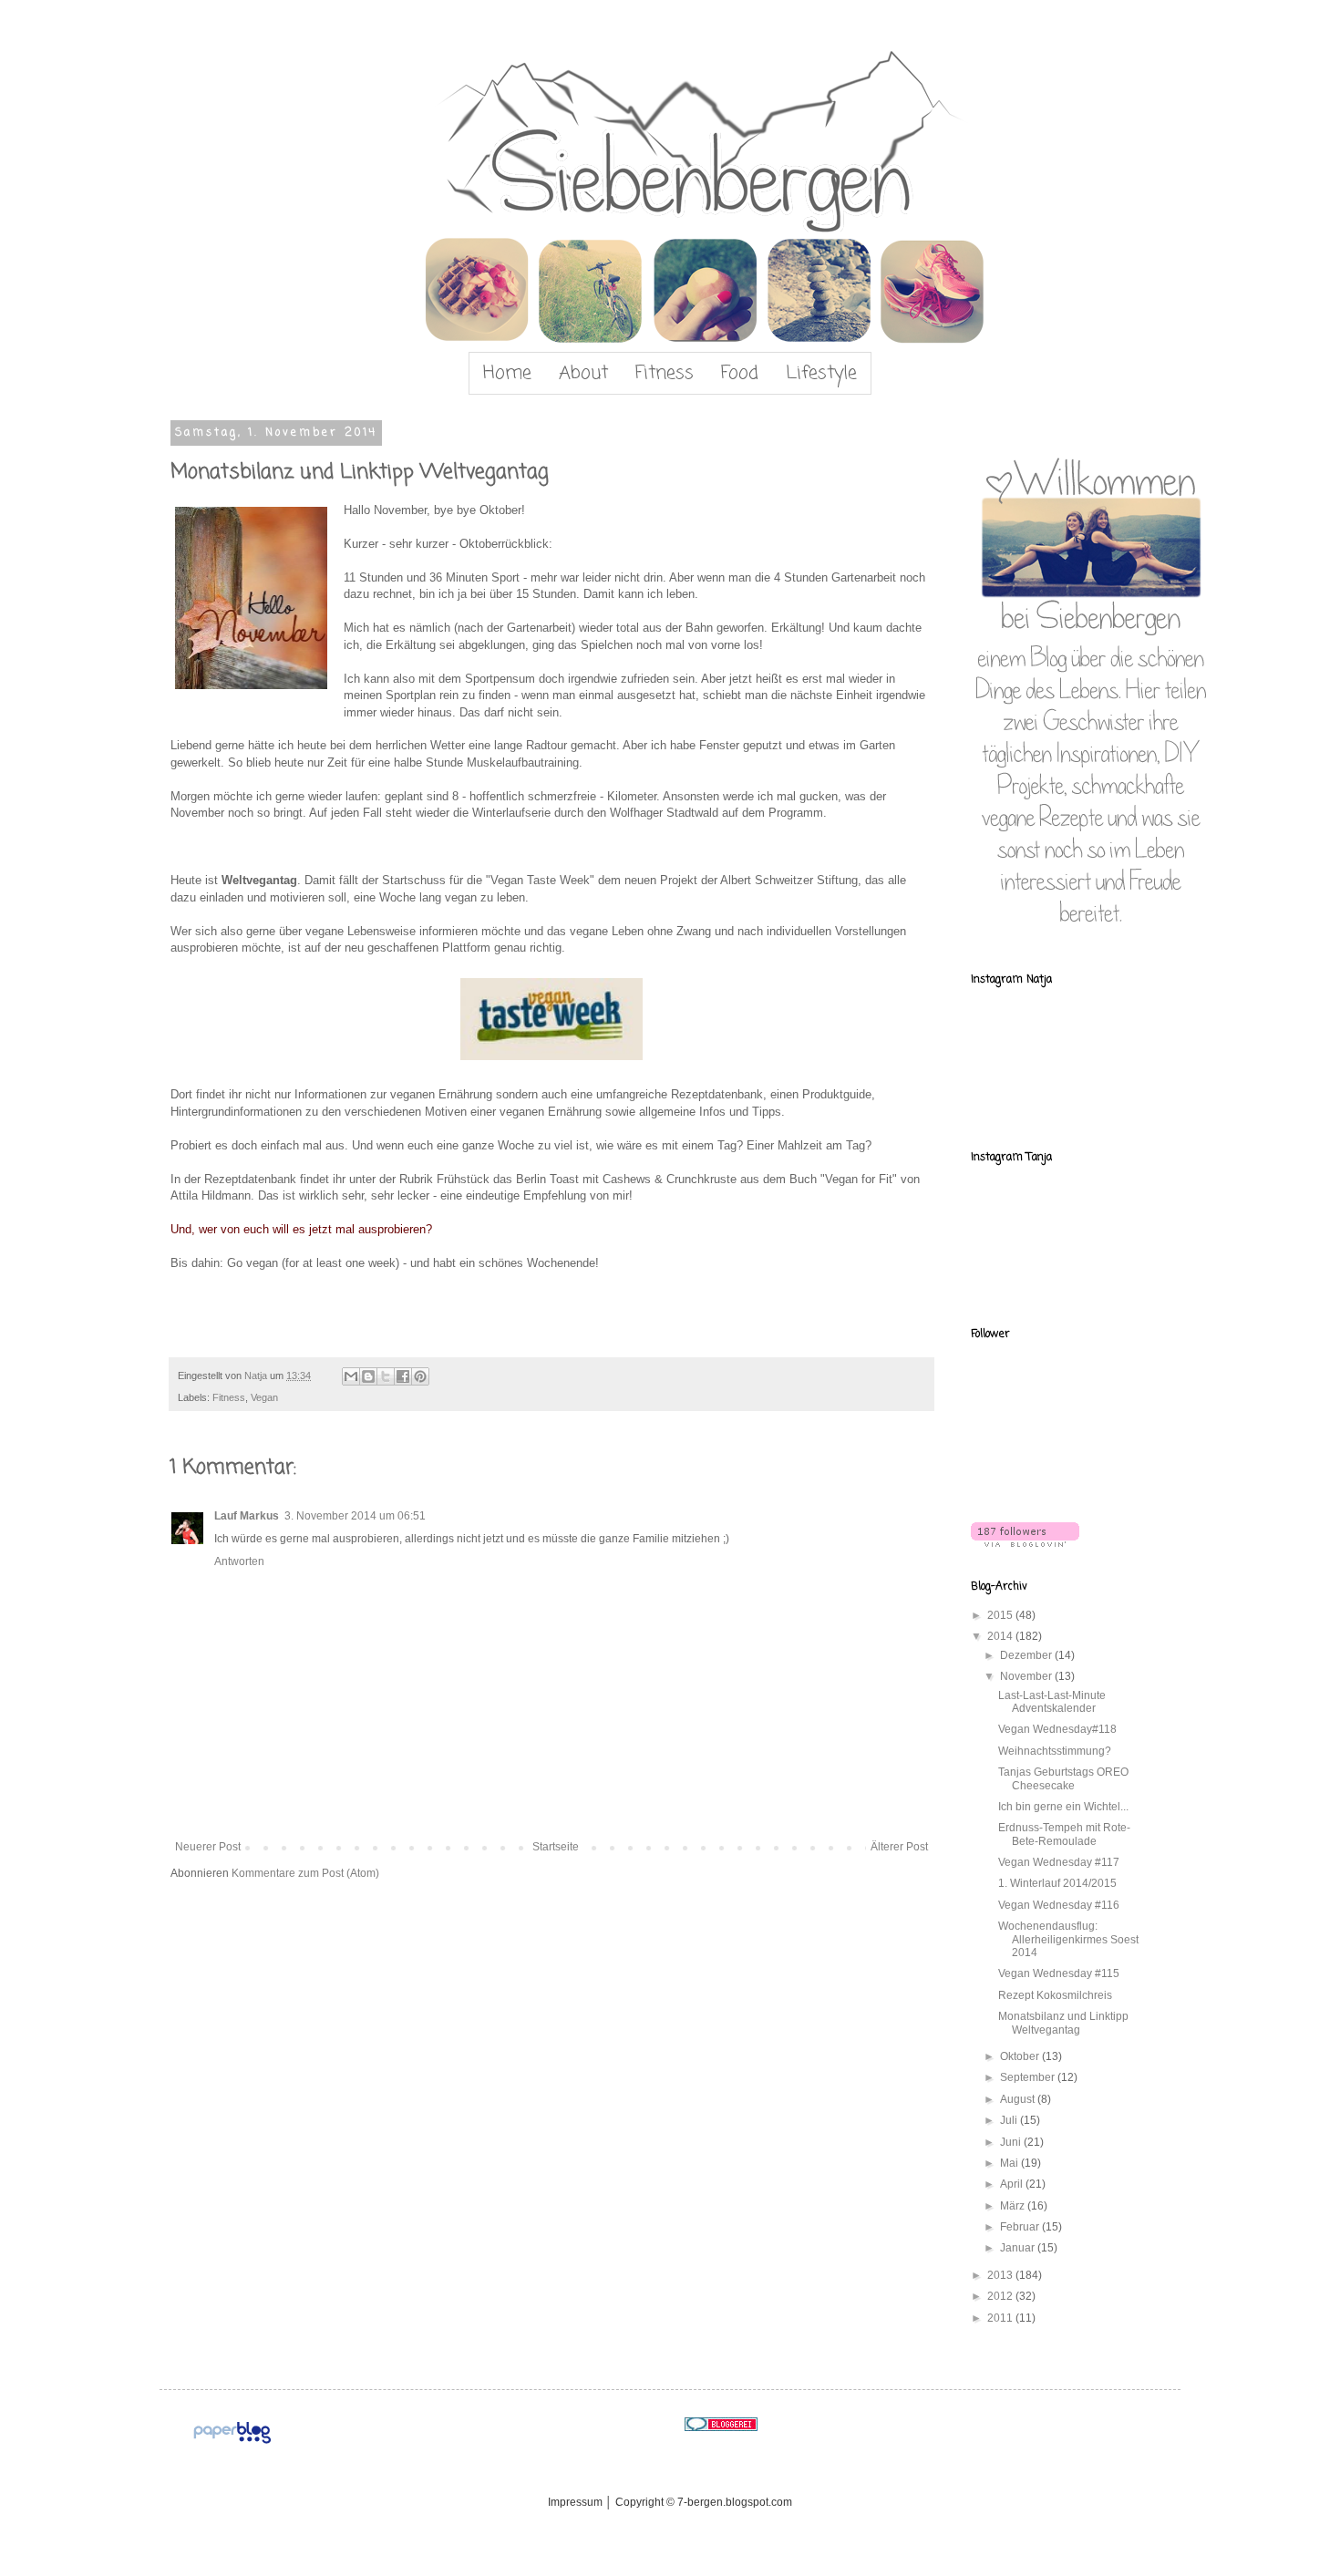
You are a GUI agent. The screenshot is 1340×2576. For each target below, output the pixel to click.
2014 (1001, 1636)
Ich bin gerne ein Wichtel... (1063, 1807)
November (1027, 1676)
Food (740, 373)
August (1019, 2099)
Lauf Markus (247, 1516)
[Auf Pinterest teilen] (420, 1376)
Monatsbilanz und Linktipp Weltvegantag (1063, 2023)
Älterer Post (899, 1847)
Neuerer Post (208, 1847)
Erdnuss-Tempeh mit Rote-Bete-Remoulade (1064, 1834)
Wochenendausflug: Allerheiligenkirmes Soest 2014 (1068, 1939)
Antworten (239, 1561)
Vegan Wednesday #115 (1059, 1973)
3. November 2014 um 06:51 (355, 1516)
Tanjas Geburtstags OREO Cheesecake (1063, 1778)
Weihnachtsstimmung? (1055, 1751)
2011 (1001, 2318)
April (1013, 2184)
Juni (1012, 2142)
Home (507, 373)
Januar (1019, 2248)
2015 (1001, 1615)
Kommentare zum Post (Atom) (305, 1873)
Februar (1021, 2227)
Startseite (556, 1847)
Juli (1010, 2120)
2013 (1001, 2275)
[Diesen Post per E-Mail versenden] (351, 1376)
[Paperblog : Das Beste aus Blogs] (232, 2444)
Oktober (1021, 2056)
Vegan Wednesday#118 (1057, 1729)
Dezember (1027, 1655)
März (1014, 2206)
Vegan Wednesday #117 (1059, 1862)
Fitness (665, 373)
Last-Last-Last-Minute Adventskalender (1052, 1702)
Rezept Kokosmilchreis (1055, 1995)
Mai (1010, 2163)
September (1029, 2077)
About (583, 373)
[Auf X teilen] (386, 1376)
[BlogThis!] (368, 1376)
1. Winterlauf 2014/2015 (1057, 1883)
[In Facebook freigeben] (403, 1376)
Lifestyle (821, 373)
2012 (1001, 2296)
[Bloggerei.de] (721, 2427)
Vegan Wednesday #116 (1059, 1905)
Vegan (264, 1397)
